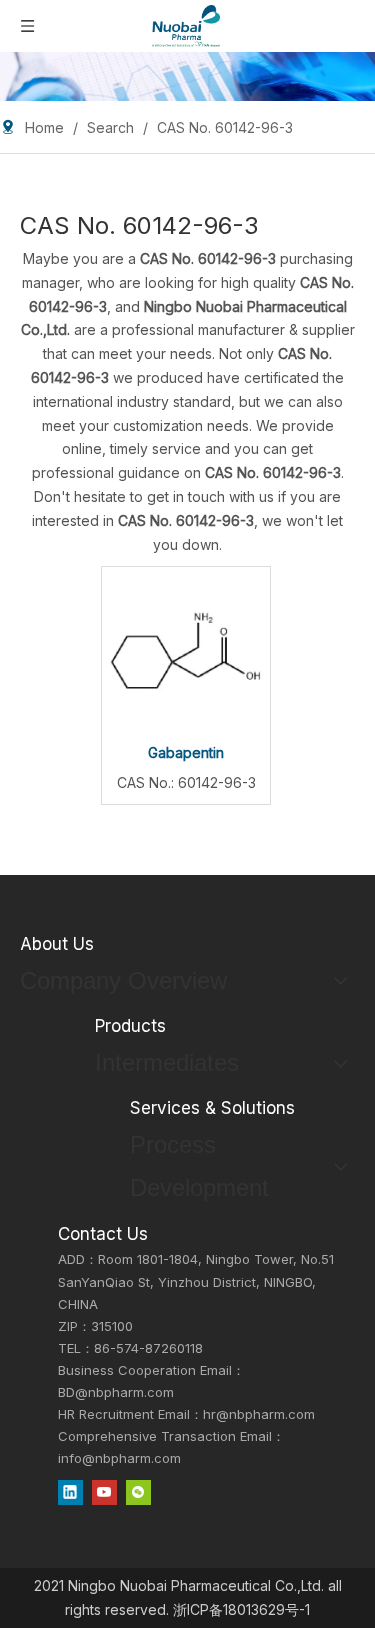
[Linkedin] (70, 1492)
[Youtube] (104, 1492)
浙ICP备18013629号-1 (241, 1609)
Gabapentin (186, 752)
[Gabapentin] (186, 649)
